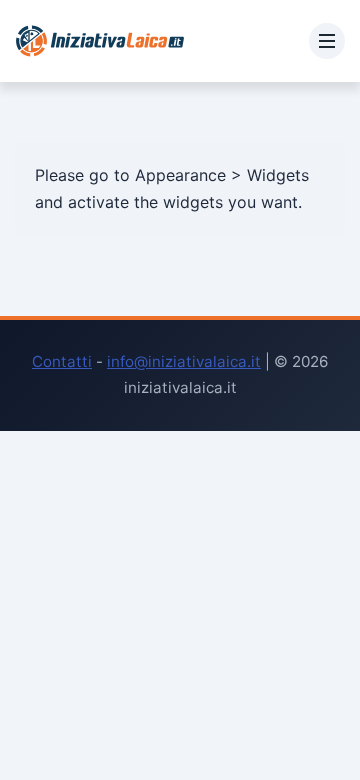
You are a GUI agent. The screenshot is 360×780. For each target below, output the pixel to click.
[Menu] (327, 41)
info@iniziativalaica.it (184, 361)
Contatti (62, 361)
